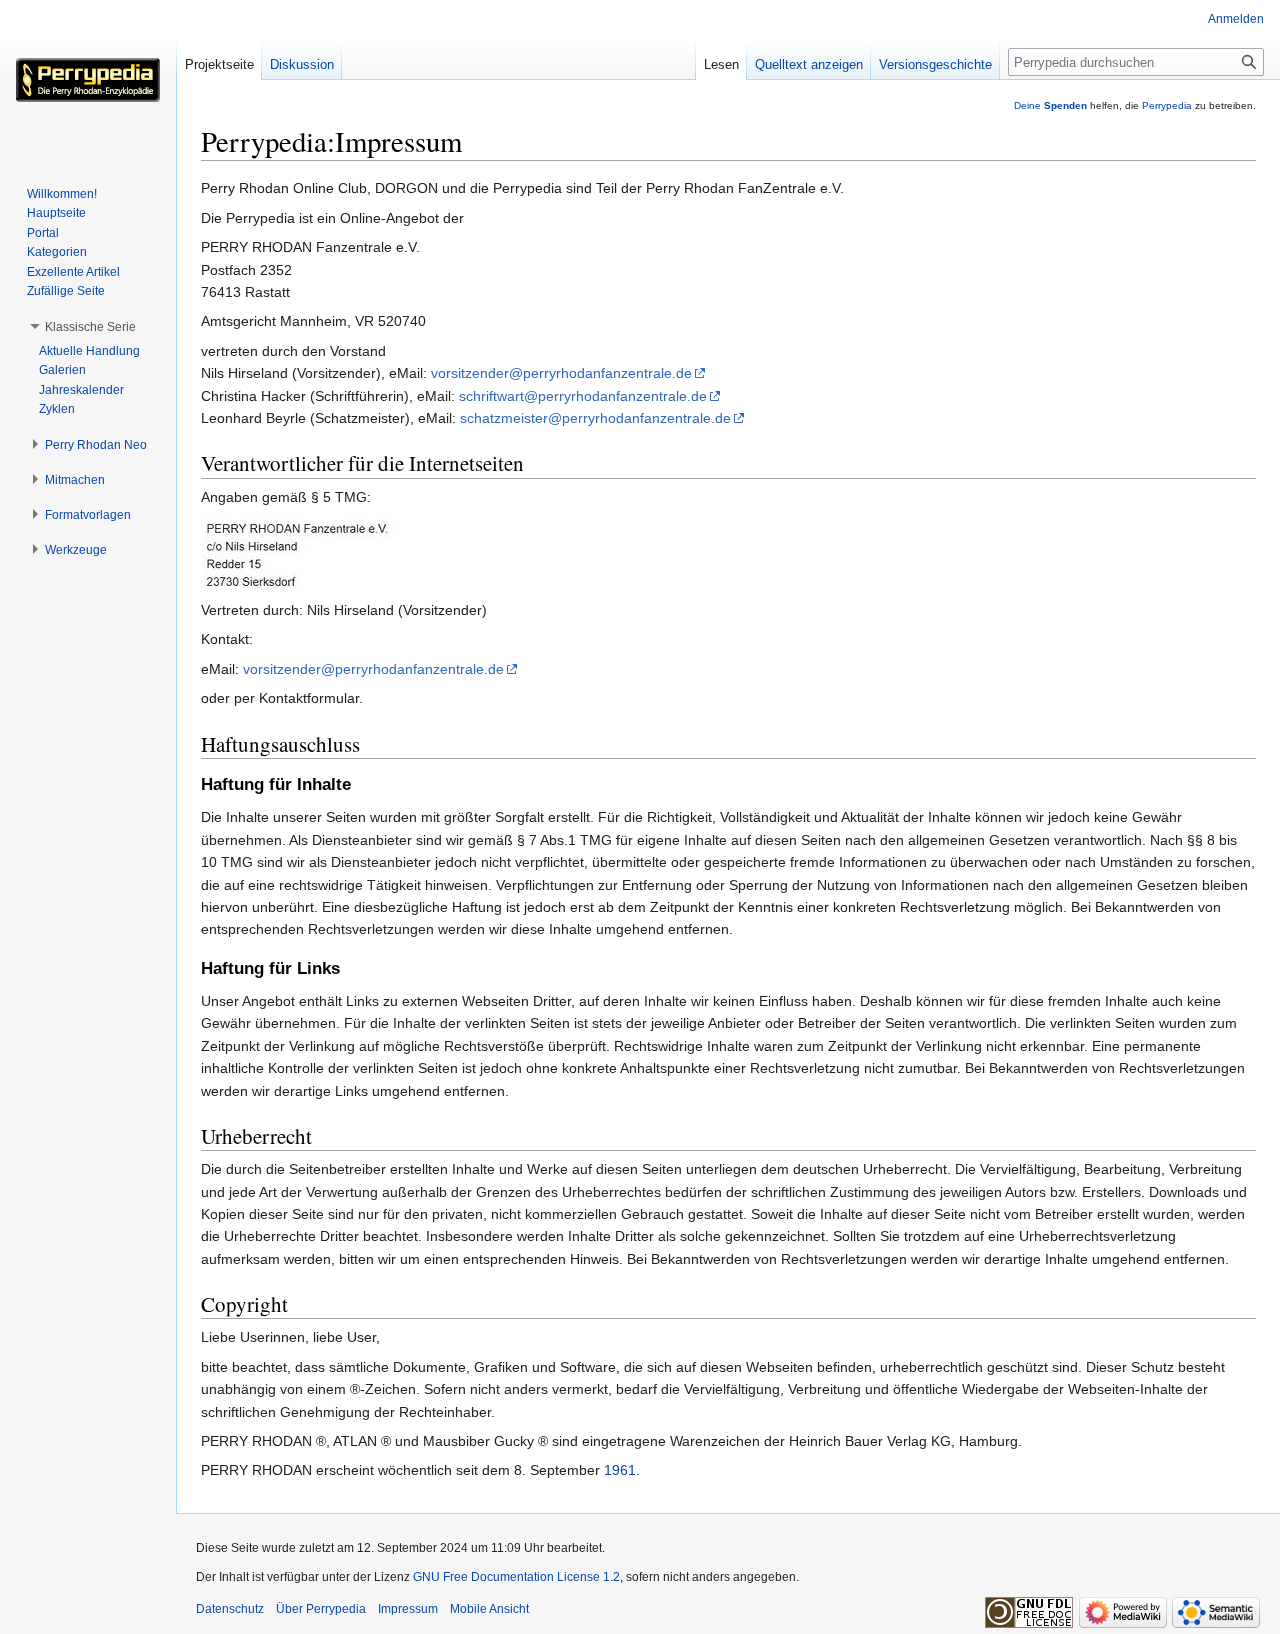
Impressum (408, 1609)
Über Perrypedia (321, 1609)
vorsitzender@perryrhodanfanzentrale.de (561, 373)
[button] (90, 327)
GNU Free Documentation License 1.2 (516, 1577)
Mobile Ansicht (489, 1609)
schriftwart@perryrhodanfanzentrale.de (583, 396)
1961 (620, 1470)
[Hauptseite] (88, 80)
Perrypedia (1167, 105)
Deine (1050, 105)
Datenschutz (230, 1609)
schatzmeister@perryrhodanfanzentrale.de (595, 418)
